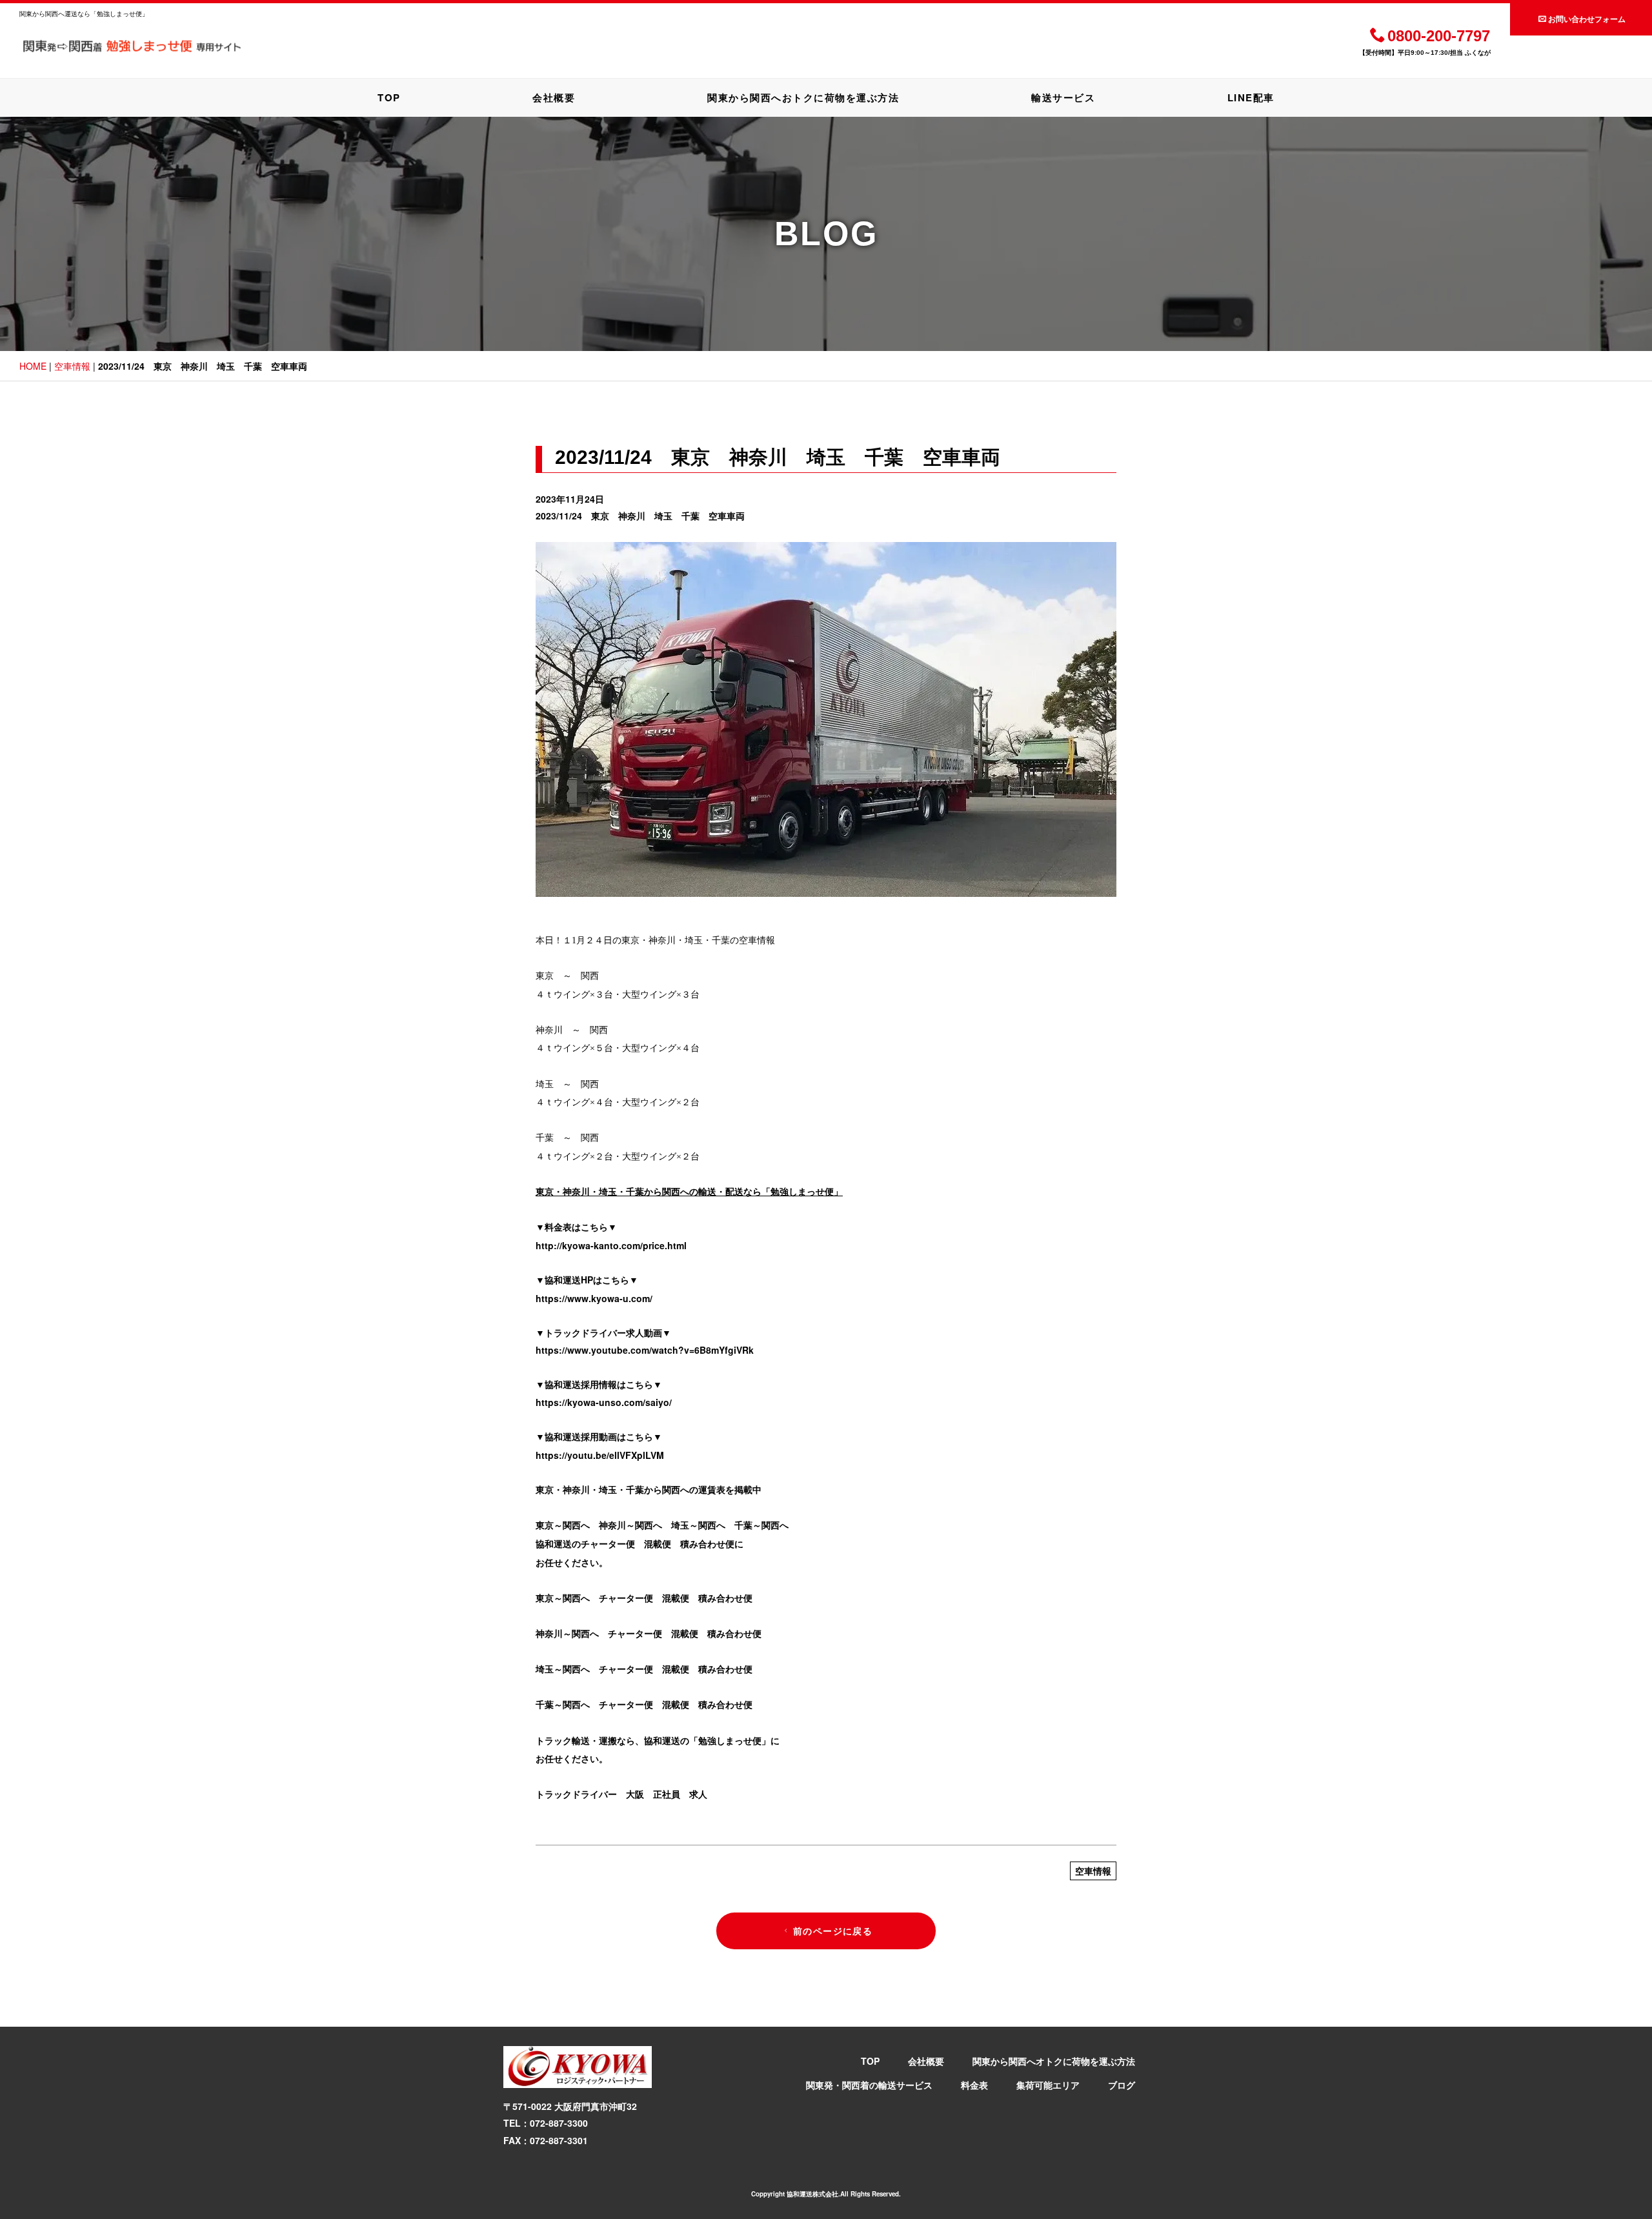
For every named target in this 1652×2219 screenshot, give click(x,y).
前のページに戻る (833, 1931)
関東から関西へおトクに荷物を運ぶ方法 (803, 97)
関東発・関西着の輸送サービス (869, 2085)
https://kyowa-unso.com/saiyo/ (604, 1402)
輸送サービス (1063, 97)
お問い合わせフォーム (1587, 19)
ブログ (1122, 2085)
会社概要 (554, 97)
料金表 (974, 2085)
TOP (389, 97)
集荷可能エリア (1048, 2085)
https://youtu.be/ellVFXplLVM (600, 1455)
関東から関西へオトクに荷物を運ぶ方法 (1054, 2061)
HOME (33, 366)
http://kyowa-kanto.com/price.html (611, 1245)
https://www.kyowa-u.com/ (594, 1298)
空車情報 (72, 366)
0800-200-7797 (1439, 36)
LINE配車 (1251, 97)
